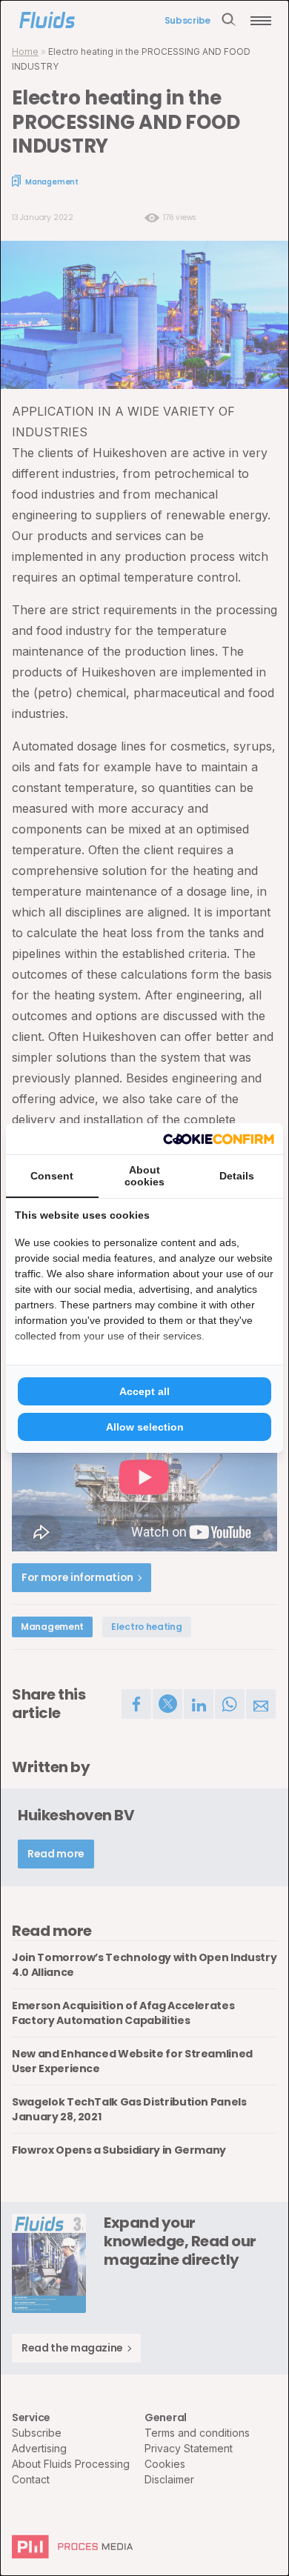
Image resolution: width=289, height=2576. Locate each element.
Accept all (144, 1391)
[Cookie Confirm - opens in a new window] (219, 1139)
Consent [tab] (52, 1176)
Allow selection (145, 1427)
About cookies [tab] (144, 1176)
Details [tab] (237, 1176)
